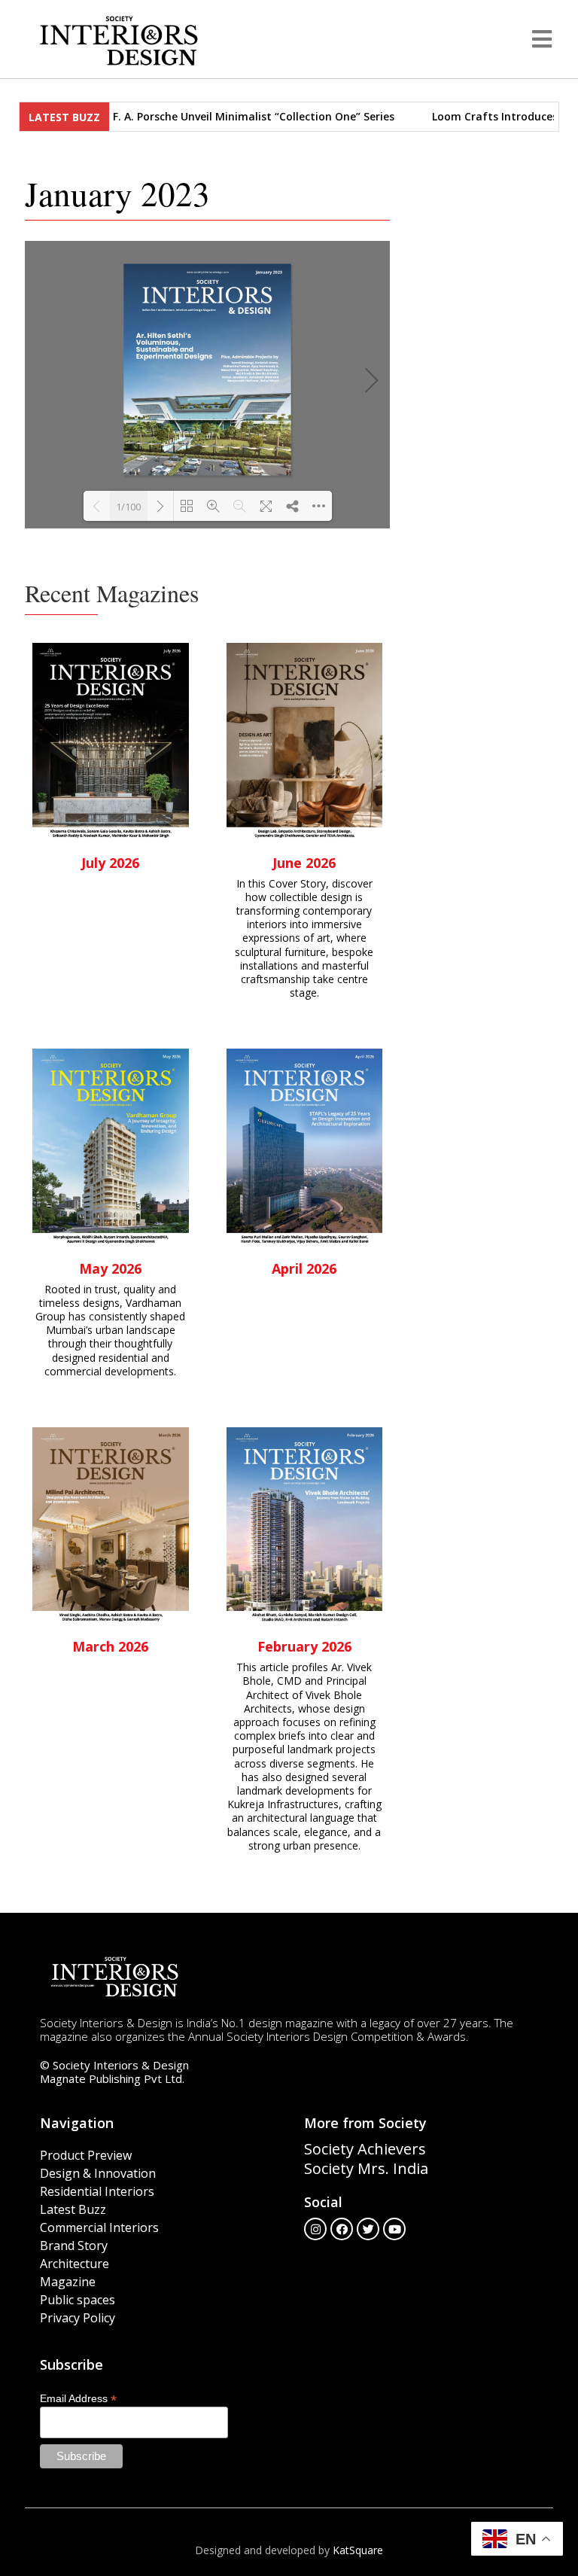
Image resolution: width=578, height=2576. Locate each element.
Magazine (68, 2282)
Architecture (75, 2264)
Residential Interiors (97, 2191)
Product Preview (86, 2155)
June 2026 (304, 863)
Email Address (78, 2398)
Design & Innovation (98, 2173)
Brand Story (74, 2246)
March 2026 (110, 1646)
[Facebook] (342, 2229)
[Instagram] (315, 2229)
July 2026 (110, 863)
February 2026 (304, 1646)
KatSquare (358, 2550)
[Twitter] (368, 2229)
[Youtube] (394, 2229)
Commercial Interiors (99, 2227)
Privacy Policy (78, 2318)
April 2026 (304, 1268)
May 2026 (110, 1268)
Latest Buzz (73, 2209)
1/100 (128, 507)
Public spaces (78, 2300)
